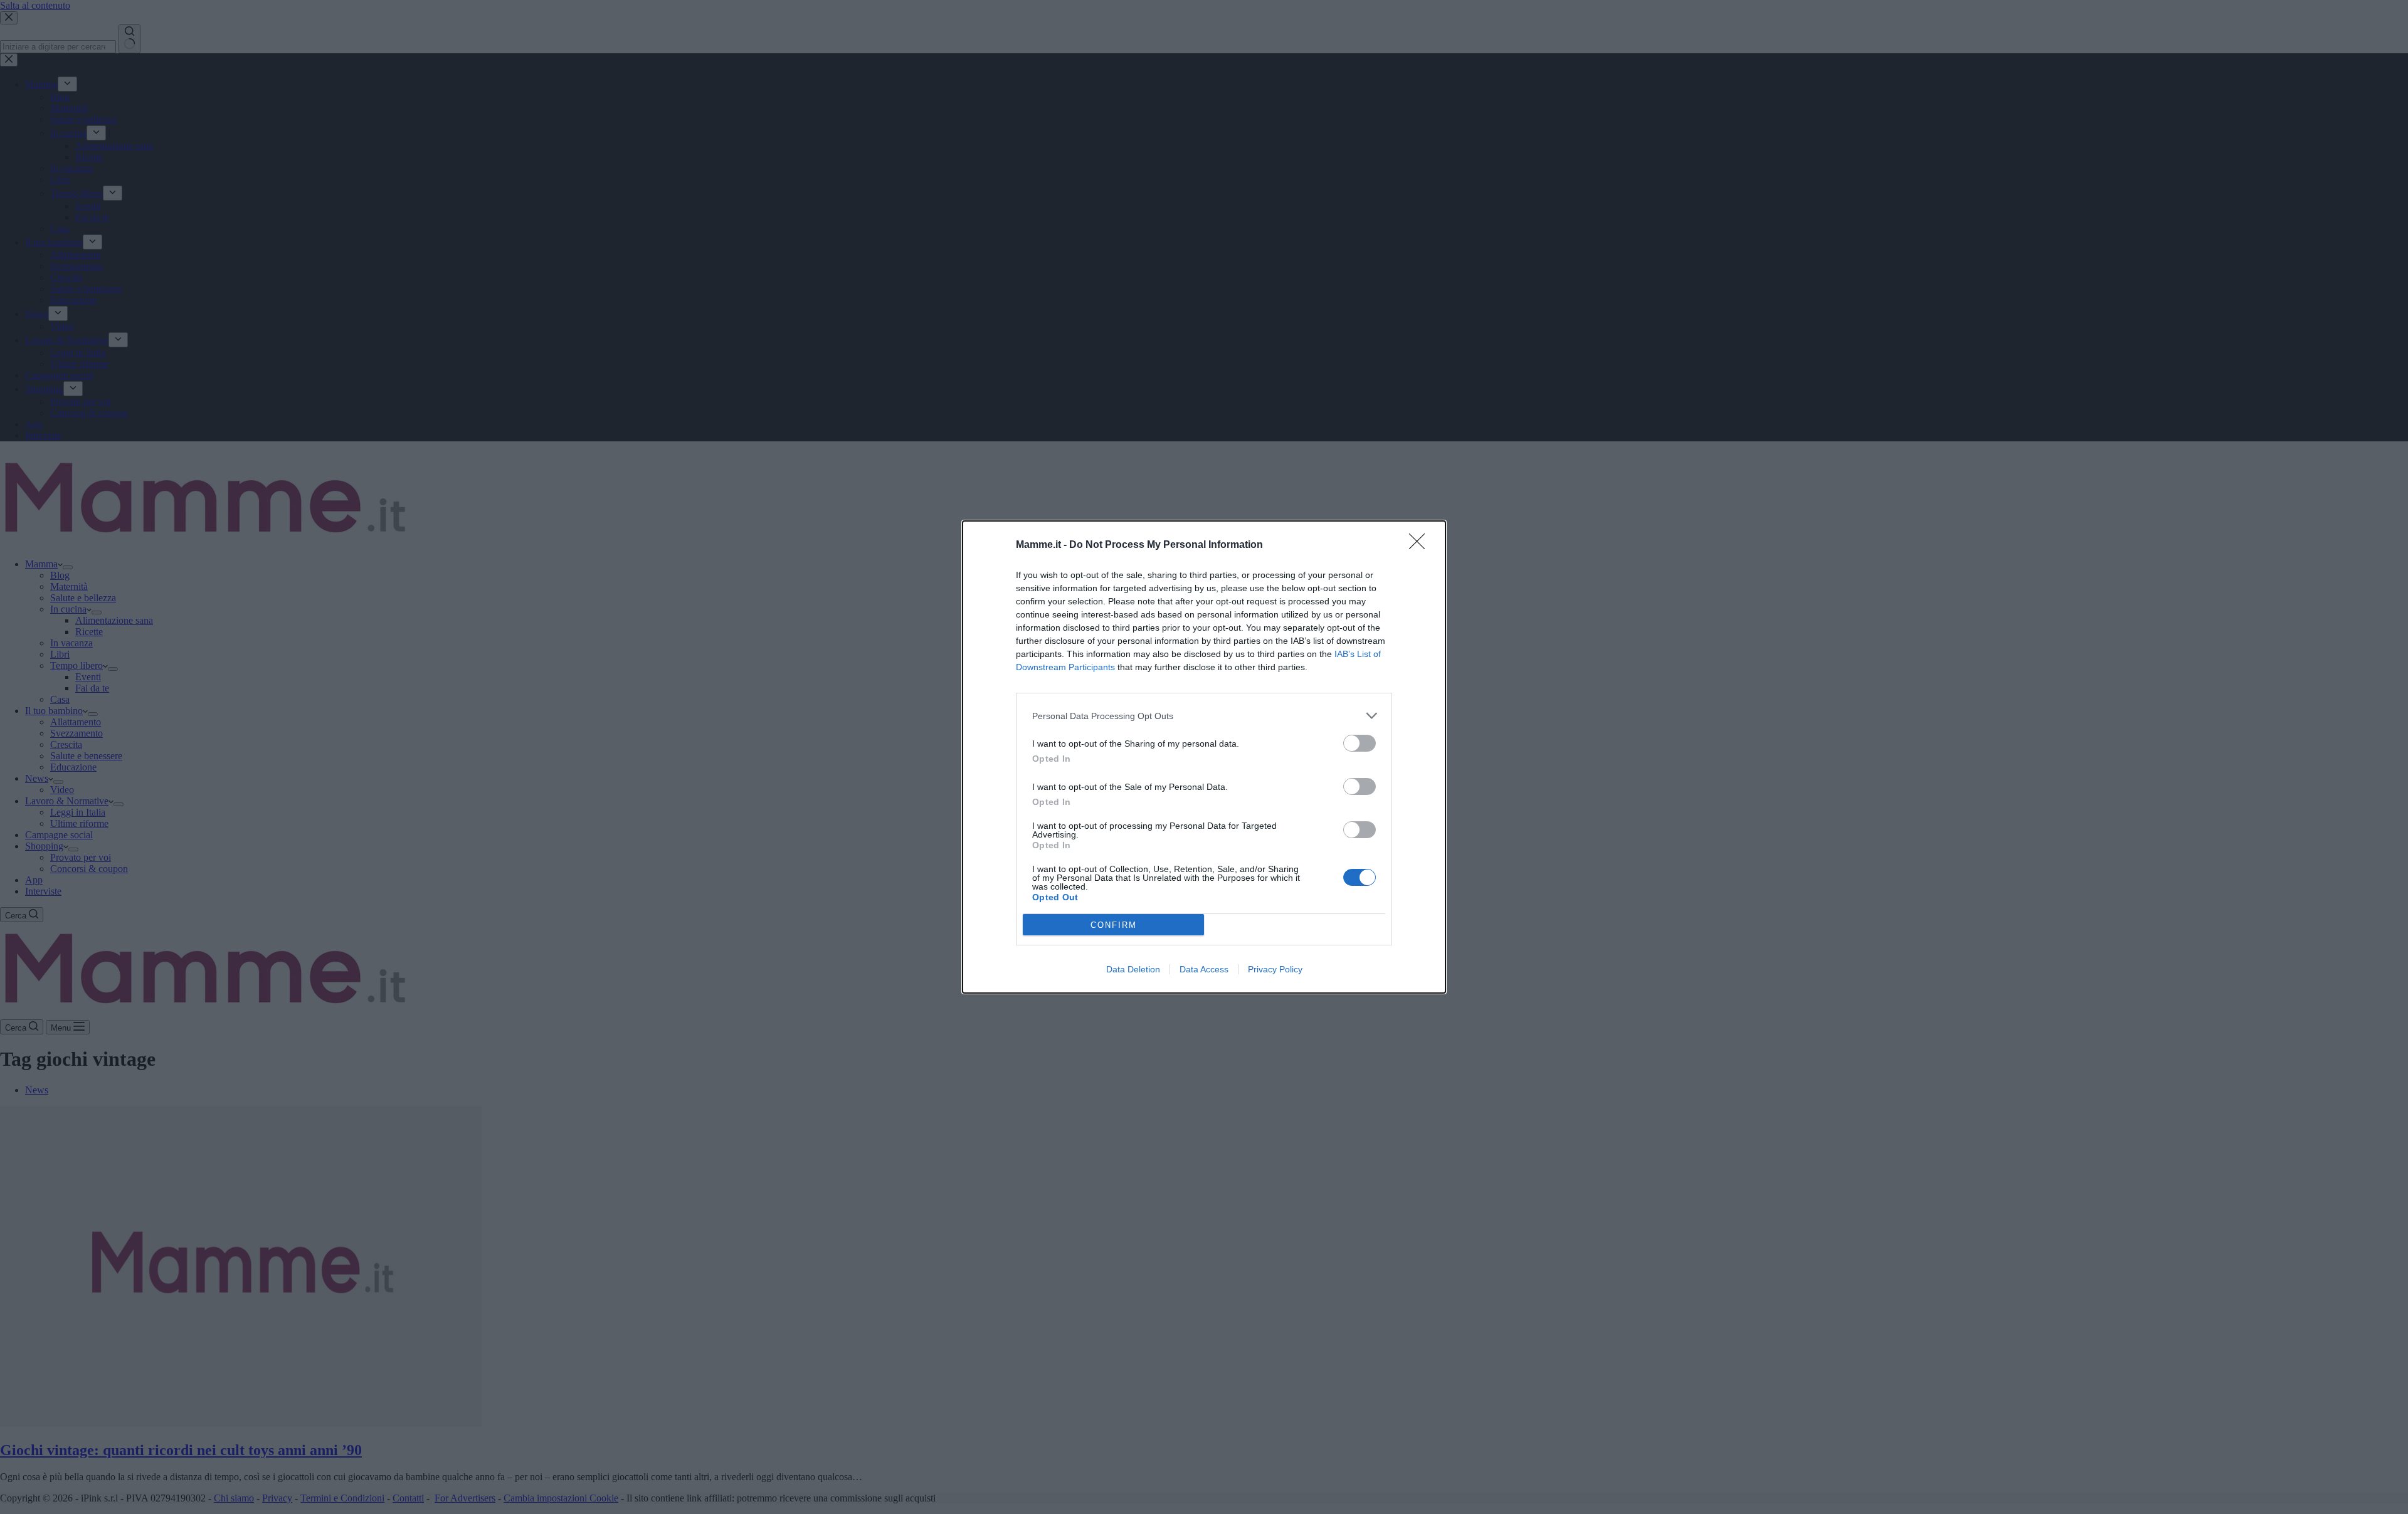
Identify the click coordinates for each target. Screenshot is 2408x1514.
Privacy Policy (1275, 969)
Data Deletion (1133, 969)
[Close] (1421, 545)
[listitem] (1204, 716)
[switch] (1360, 743)
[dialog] (1204, 757)
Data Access (1204, 969)
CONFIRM (1114, 925)
